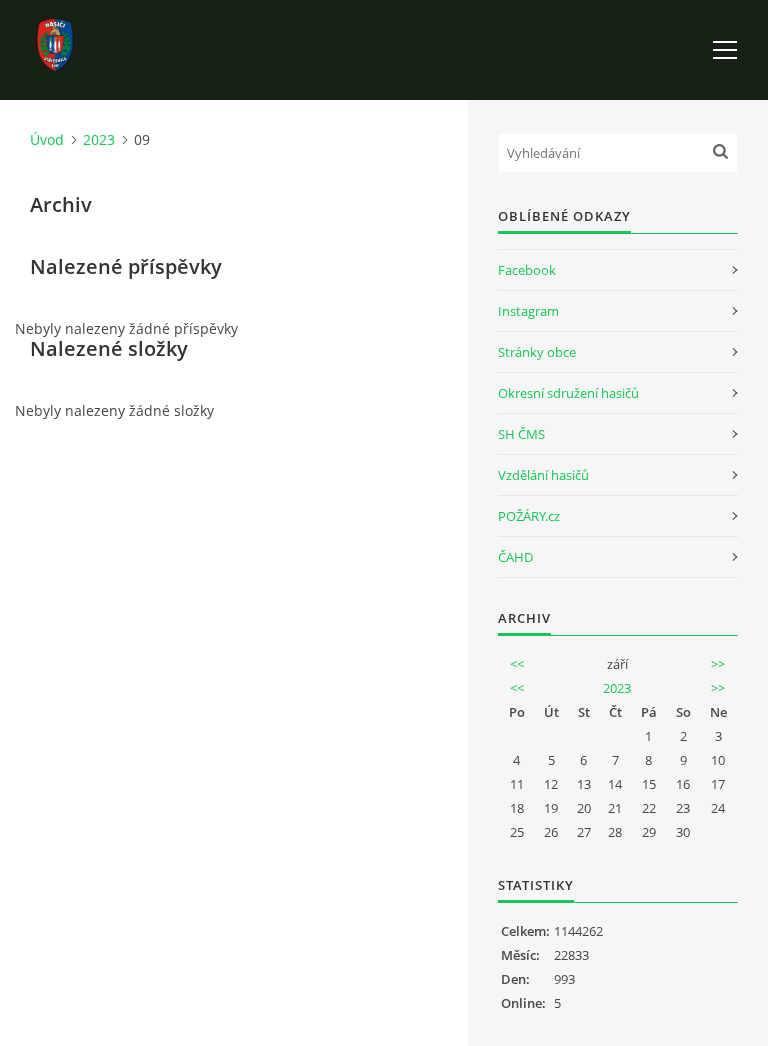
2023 (99, 139)
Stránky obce (537, 352)
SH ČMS (521, 434)
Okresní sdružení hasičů (568, 393)
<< (517, 664)
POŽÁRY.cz (529, 516)
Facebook (527, 270)
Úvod (47, 139)
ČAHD (515, 557)
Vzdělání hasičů (543, 475)
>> (718, 664)
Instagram (528, 311)
